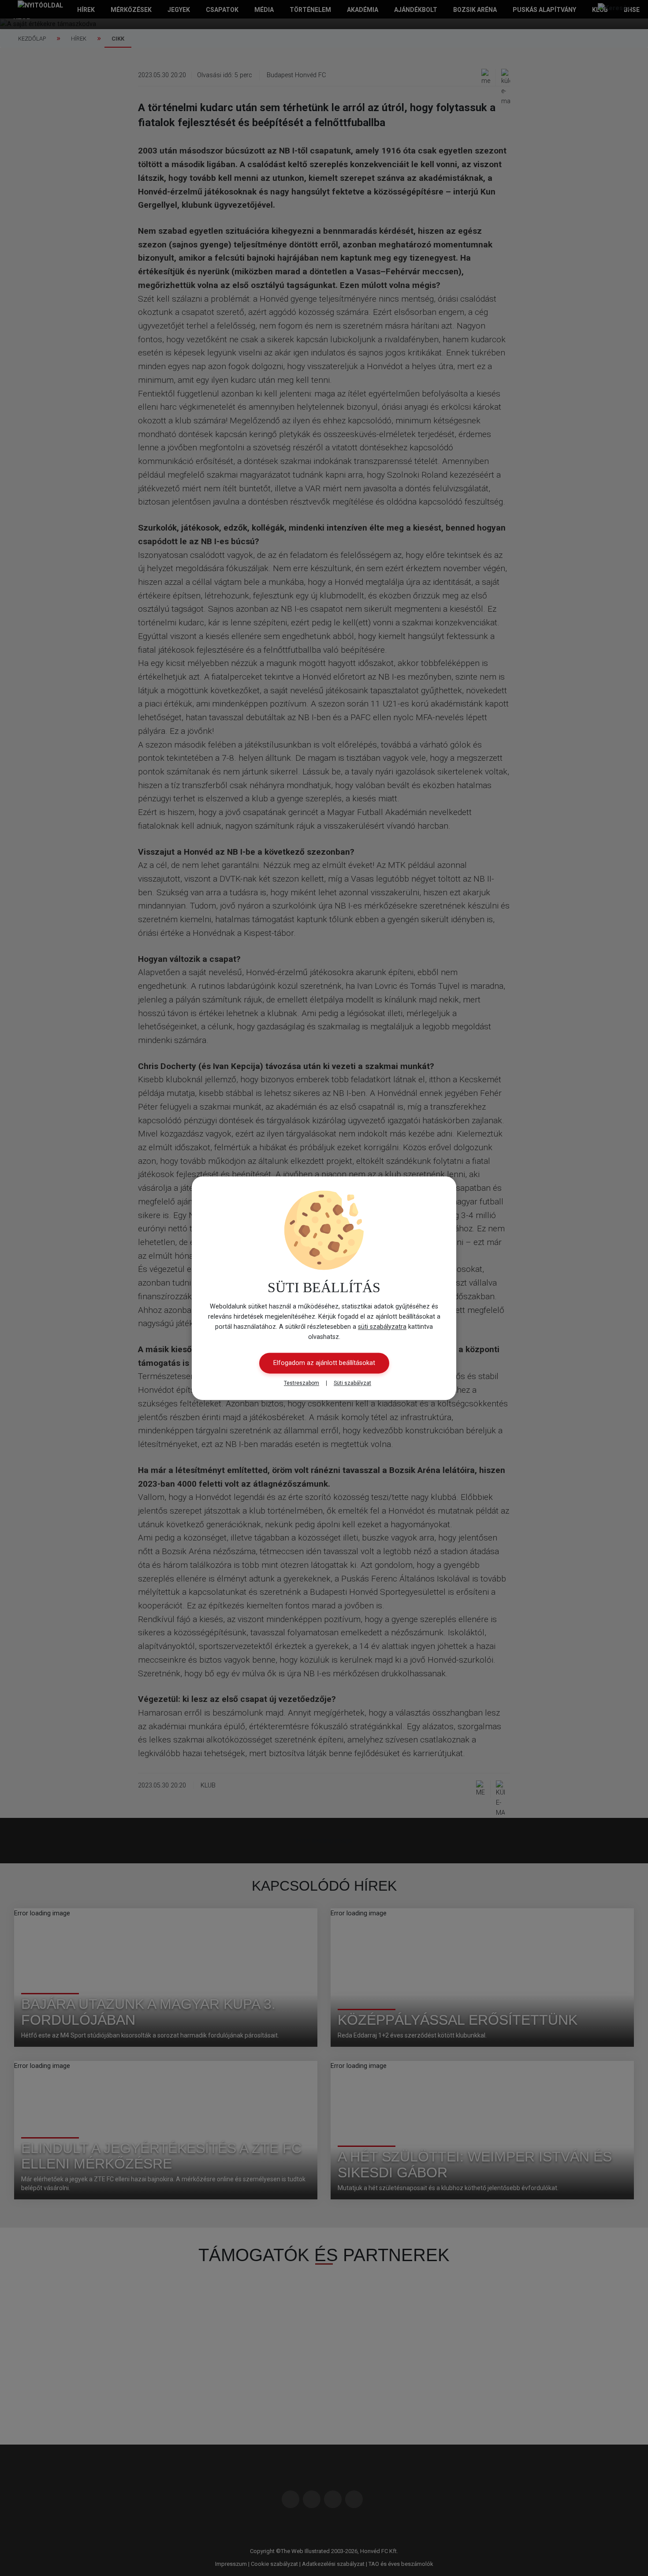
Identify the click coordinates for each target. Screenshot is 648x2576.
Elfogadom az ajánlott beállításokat (324, 1363)
